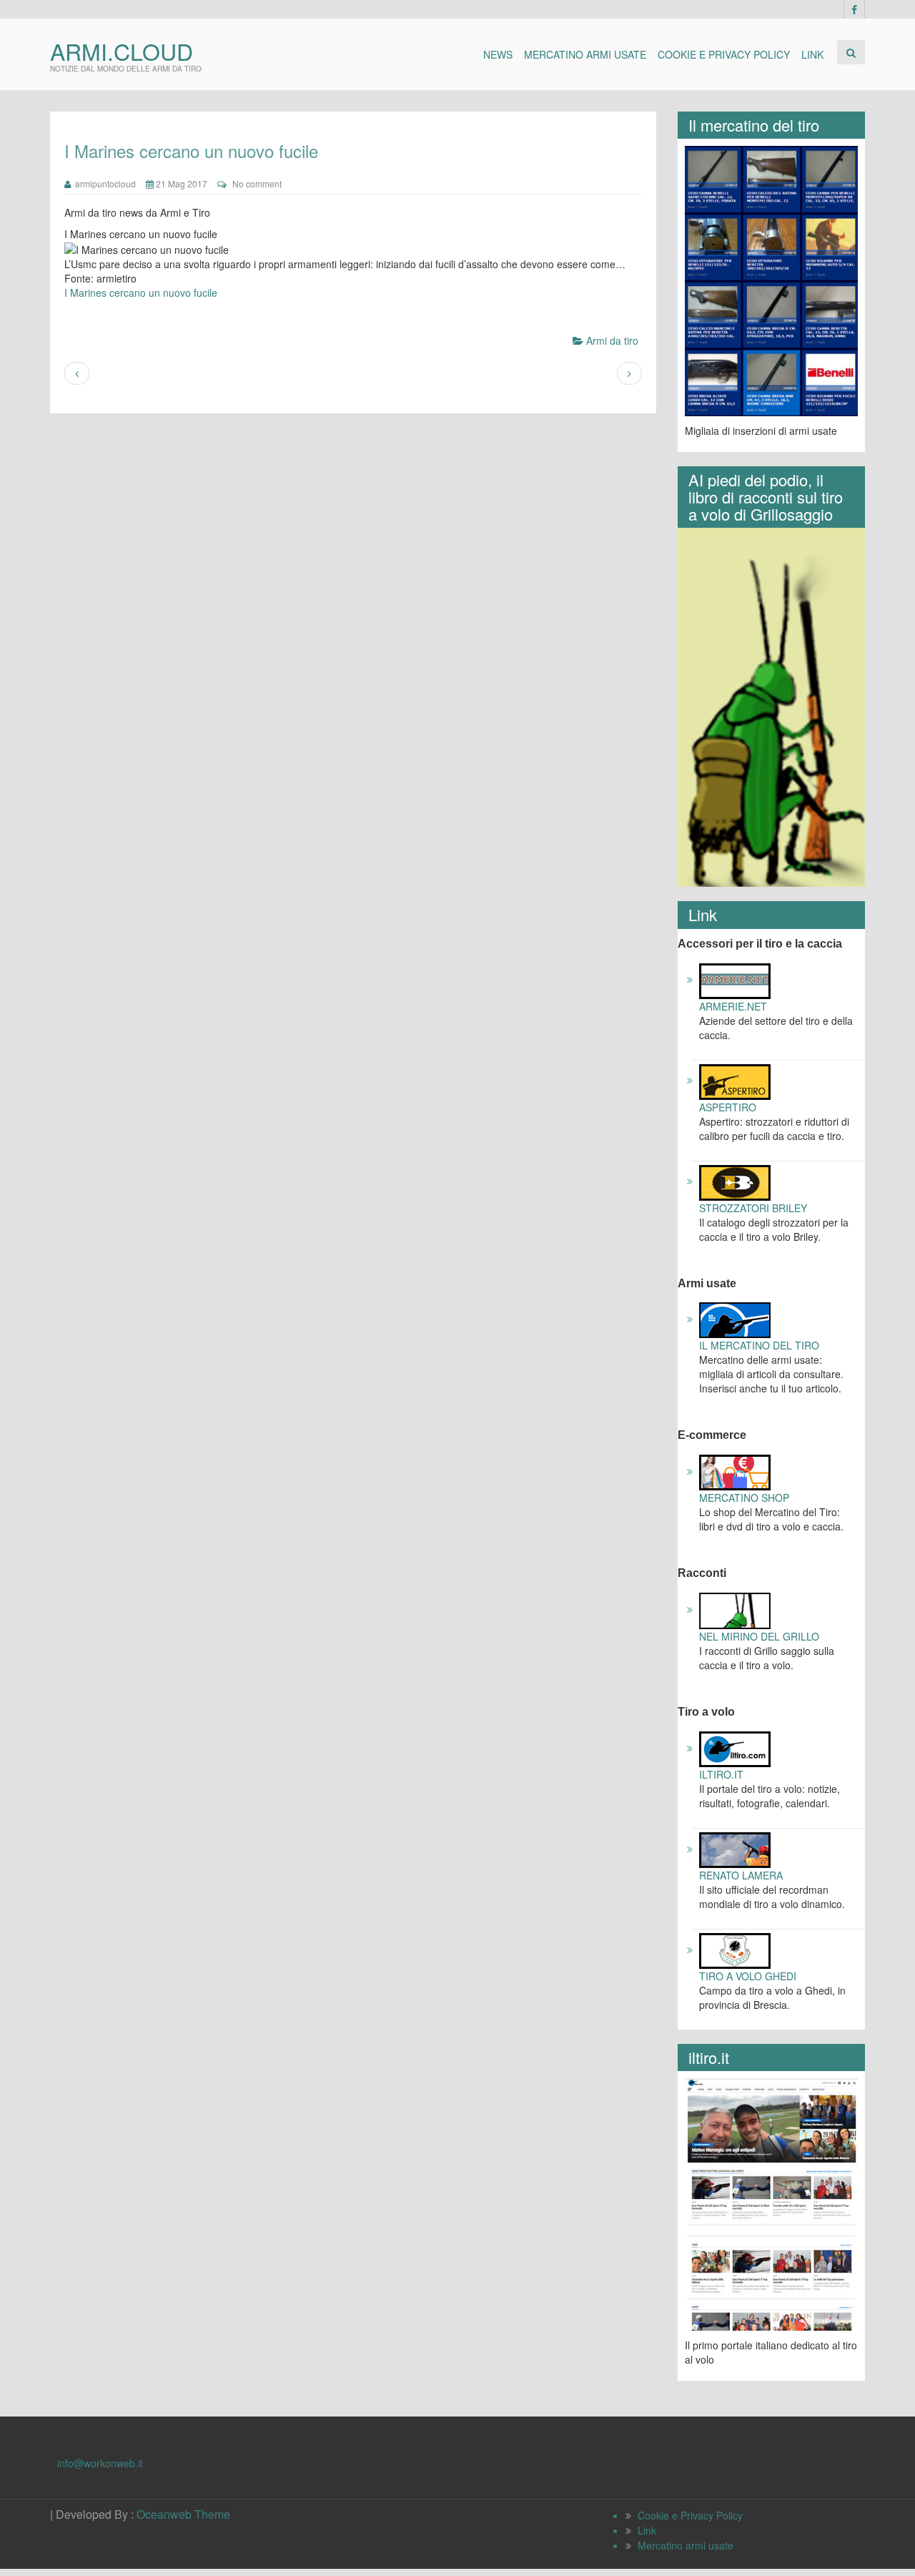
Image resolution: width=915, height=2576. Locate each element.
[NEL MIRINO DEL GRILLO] (735, 1609)
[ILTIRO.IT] (735, 1748)
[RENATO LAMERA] (735, 1849)
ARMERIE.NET (733, 1006)
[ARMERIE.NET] (735, 979)
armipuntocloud (103, 183)
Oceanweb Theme (183, 2514)
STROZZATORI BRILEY (753, 1208)
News (498, 54)
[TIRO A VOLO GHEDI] (735, 1950)
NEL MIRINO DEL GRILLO (759, 1636)
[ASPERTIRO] (735, 1080)
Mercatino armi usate (585, 54)
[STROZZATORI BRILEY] (735, 1181)
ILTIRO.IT (721, 1774)
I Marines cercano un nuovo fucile (141, 292)
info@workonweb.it (100, 2463)
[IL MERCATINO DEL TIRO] (735, 1319)
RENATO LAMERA (741, 1875)
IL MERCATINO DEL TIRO (759, 1345)
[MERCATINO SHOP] (735, 1471)
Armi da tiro (612, 340)
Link (812, 54)
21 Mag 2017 (180, 183)
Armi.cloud (122, 51)
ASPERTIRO (728, 1107)
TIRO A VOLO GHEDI (748, 1976)
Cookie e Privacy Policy (724, 54)
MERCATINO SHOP (744, 1498)
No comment (257, 183)
